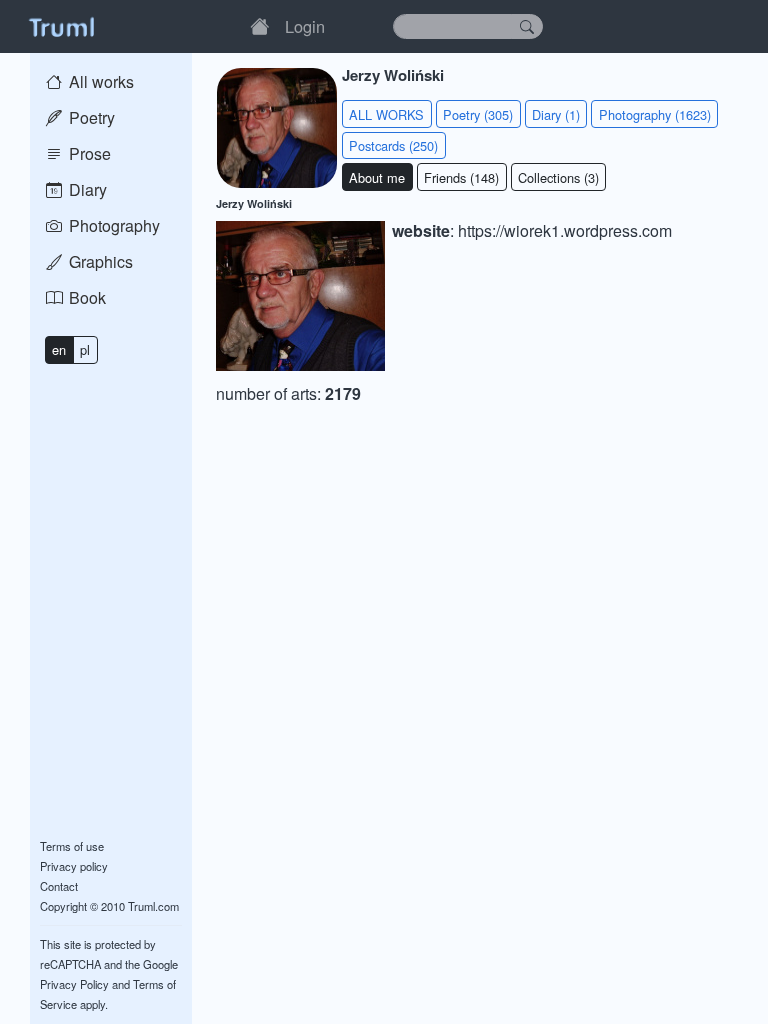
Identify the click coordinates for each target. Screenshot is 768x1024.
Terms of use (72, 846)
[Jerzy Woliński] (300, 295)
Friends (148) (461, 177)
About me (377, 177)
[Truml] (61, 26)
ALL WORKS (386, 114)
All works (99, 81)
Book (85, 297)
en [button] (59, 349)
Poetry (90, 117)
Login (305, 26)
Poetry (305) (478, 114)
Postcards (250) (393, 145)
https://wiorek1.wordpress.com (565, 230)
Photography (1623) (655, 114)
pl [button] (85, 349)
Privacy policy (74, 866)
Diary (86, 189)
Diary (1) (556, 114)
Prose (88, 153)
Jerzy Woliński (254, 203)
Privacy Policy (74, 984)
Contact (59, 886)
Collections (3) (558, 177)
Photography (112, 225)
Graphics (99, 261)
